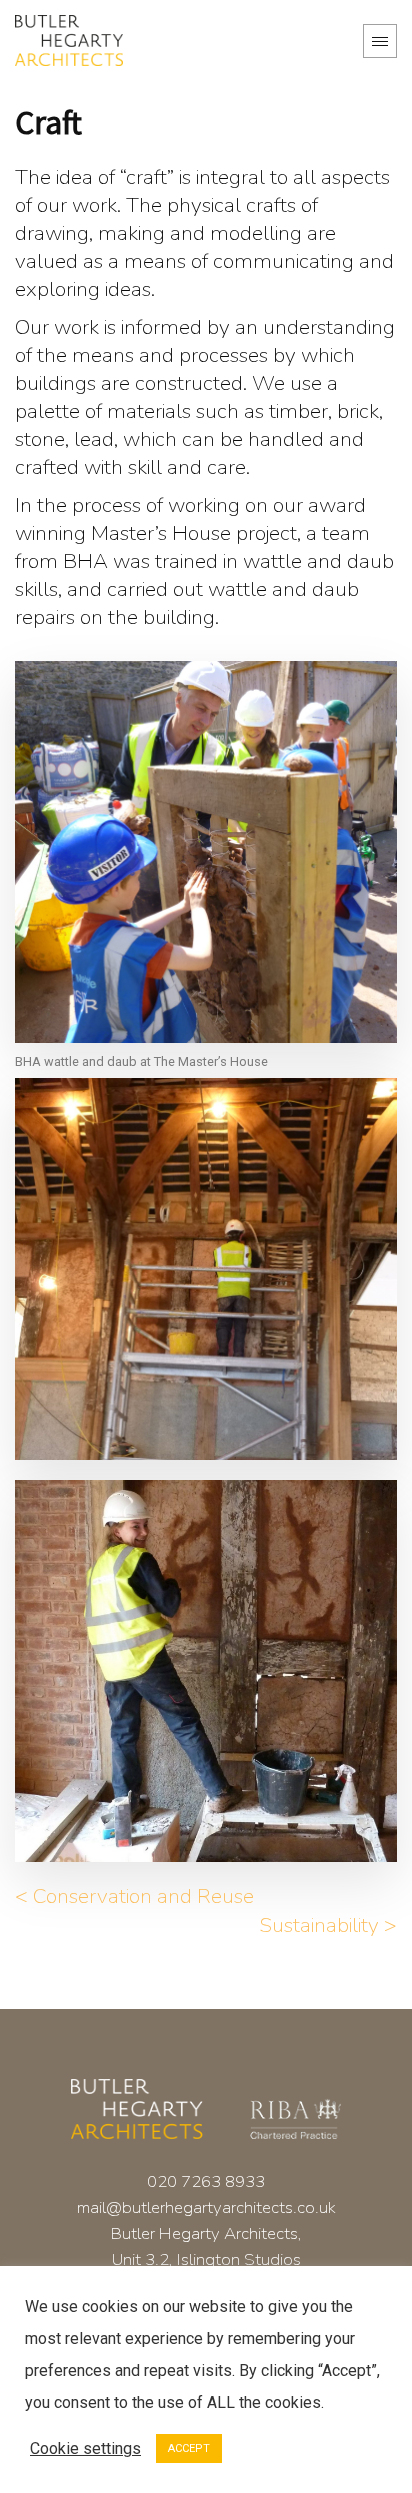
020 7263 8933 (206, 2181)
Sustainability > (328, 1925)
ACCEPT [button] (189, 2448)
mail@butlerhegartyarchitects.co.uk (206, 2207)
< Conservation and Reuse (134, 1896)
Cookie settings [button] (85, 2448)
